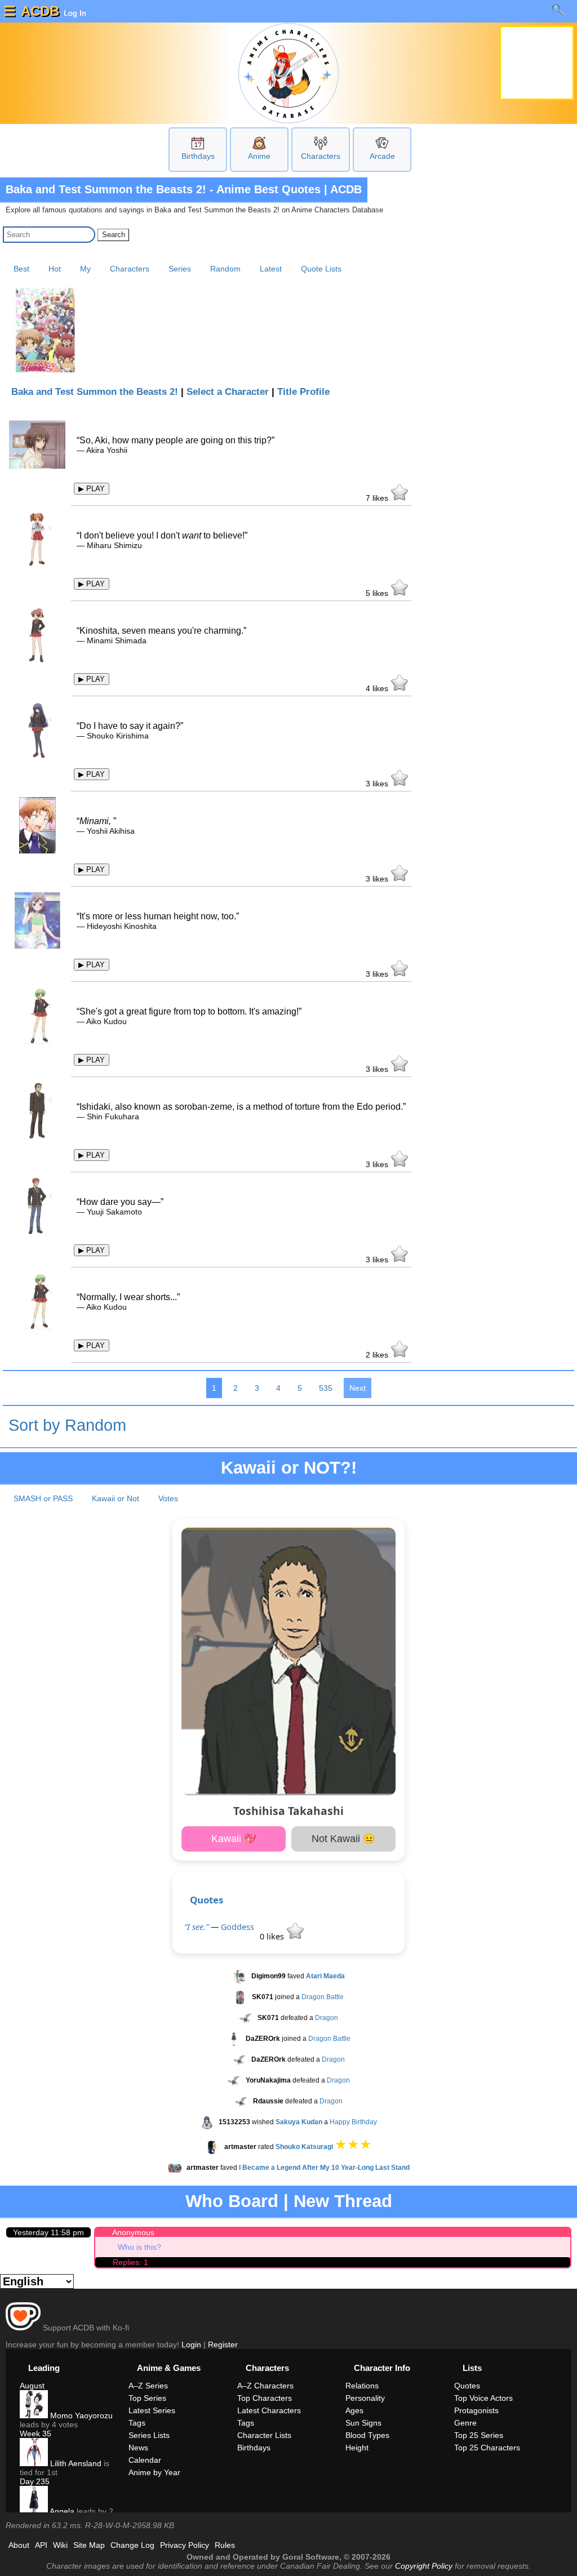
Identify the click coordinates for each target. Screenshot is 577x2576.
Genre (465, 2423)
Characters (321, 156)
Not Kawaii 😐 (343, 1839)
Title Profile (303, 392)
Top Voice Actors (483, 2398)
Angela (61, 2511)
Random (225, 269)
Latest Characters (269, 2410)
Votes (168, 1498)
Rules (225, 2545)
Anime (259, 156)
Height (357, 2448)
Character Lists (264, 2435)
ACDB (40, 11)
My (85, 269)
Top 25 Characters (487, 2448)
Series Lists (149, 2435)
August (32, 2386)
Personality (365, 2398)
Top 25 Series (479, 2435)
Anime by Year (154, 2472)
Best (21, 269)
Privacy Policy (185, 2545)
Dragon (327, 2018)
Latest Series (152, 2410)
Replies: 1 (130, 2262)
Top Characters (265, 2398)
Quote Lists (321, 269)
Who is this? (139, 2247)
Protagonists (476, 2410)
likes (378, 498)
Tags (137, 2423)
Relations (362, 2386)
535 (326, 1388)
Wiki (60, 2545)
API (41, 2545)
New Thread (343, 2201)
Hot (55, 269)
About (19, 2545)
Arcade (382, 156)
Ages (354, 2410)
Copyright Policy (424, 2566)
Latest (271, 269)
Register (223, 2344)
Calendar (145, 2460)
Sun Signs (363, 2423)
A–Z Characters (265, 2386)
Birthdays (198, 156)
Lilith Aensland (75, 2463)
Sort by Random (67, 1425)
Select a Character (228, 392)
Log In (74, 13)
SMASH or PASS (43, 1498)
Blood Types (367, 2435)
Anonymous (133, 2232)
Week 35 (35, 2433)
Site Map (89, 2545)
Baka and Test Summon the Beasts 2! (95, 392)
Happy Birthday (353, 2122)
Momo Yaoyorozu (80, 2415)
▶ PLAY (92, 489)
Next (358, 1388)
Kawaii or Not (116, 1498)
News (138, 2448)
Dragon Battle (323, 1997)
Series (180, 269)
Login (191, 2344)
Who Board (232, 2201)
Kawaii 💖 (234, 1839)
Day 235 (35, 2481)
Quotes (207, 1900)
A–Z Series (148, 2386)
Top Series (147, 2398)
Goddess (238, 1927)
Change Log (132, 2545)
